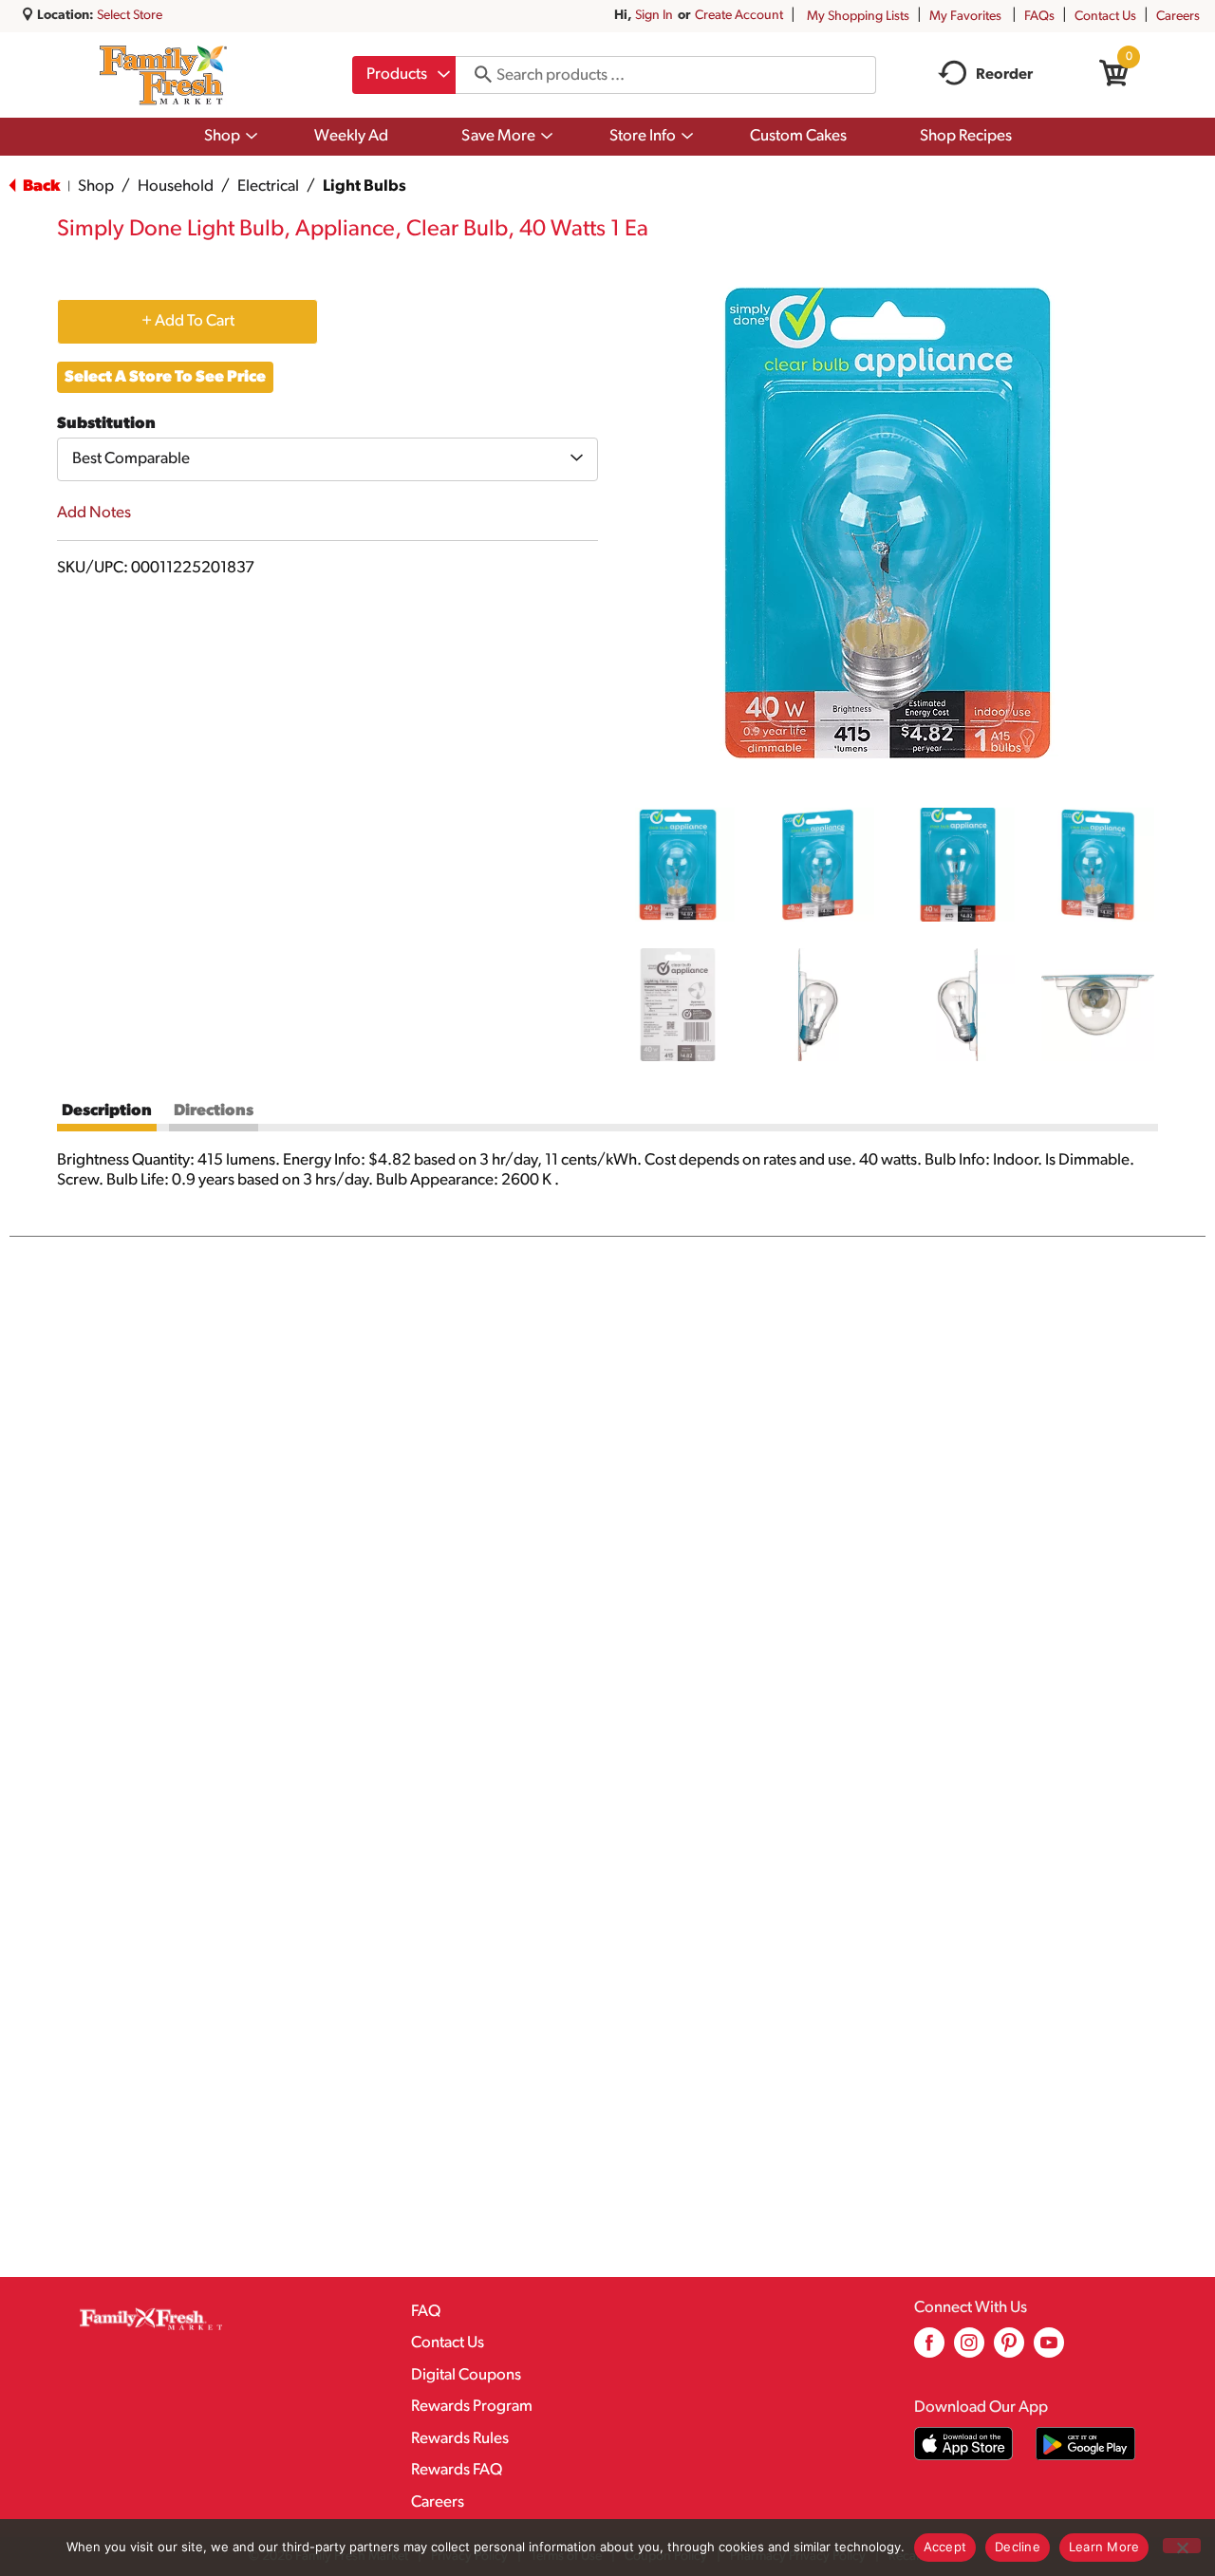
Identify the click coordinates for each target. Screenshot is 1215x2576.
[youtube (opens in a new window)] (1049, 2350)
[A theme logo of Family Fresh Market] (163, 75)
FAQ (426, 2312)
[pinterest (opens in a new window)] (1009, 2350)
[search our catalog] (477, 75)
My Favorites (965, 17)
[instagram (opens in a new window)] (969, 2350)
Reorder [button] (1004, 75)
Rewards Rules (460, 2439)
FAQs (1039, 17)
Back (40, 187)
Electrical (268, 187)
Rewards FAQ (457, 2470)
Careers (1178, 17)
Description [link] (107, 1111)
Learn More (1104, 2547)
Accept (945, 2547)
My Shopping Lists (858, 17)
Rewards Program (472, 2407)
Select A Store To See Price (165, 377)
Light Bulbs (364, 187)
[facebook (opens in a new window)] (929, 2350)
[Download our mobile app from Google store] (1085, 2444)
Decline (1018, 2547)
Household (176, 187)
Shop (96, 187)
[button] (678, 865)
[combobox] (404, 75)
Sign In (654, 16)
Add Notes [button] (94, 513)
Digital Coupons (466, 2375)
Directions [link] (214, 1111)
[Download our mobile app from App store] (964, 2444)
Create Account (739, 16)
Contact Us (1105, 17)
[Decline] (1182, 2546)
